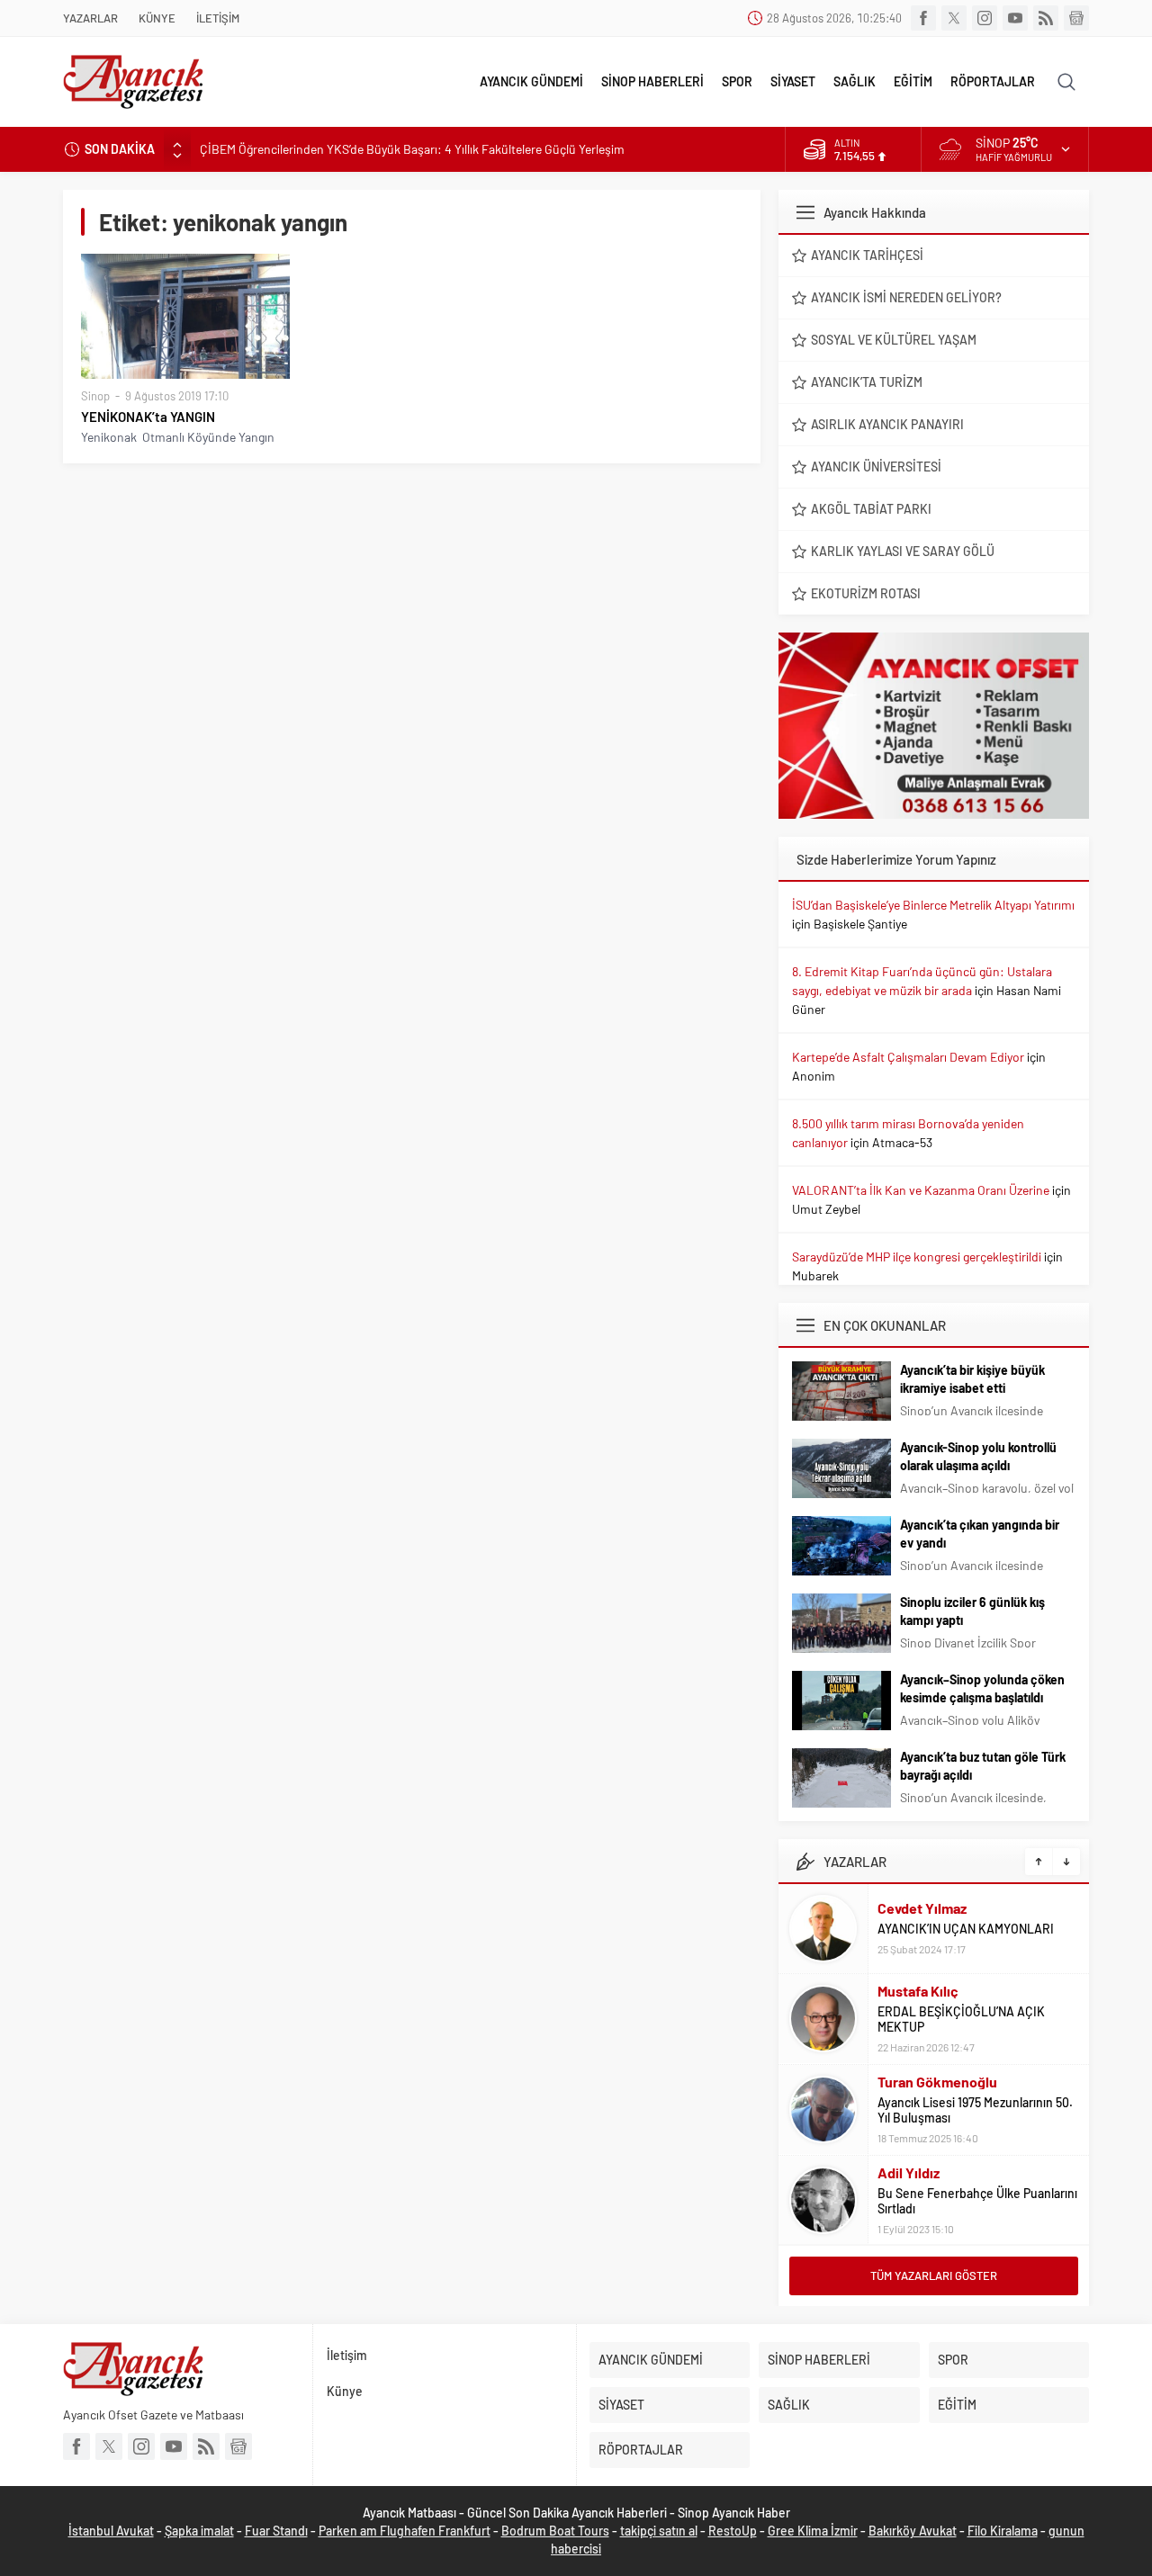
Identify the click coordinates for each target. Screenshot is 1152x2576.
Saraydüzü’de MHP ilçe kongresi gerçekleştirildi (917, 1257)
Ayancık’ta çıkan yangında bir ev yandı (980, 1534)
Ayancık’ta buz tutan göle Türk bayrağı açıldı (983, 1766)
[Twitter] (954, 18)
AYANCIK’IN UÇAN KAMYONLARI (966, 1929)
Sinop (95, 396)
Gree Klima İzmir (813, 2531)
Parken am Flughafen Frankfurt (405, 2531)
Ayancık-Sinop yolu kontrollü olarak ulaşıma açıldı (978, 1456)
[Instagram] (985, 18)
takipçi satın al (659, 2531)
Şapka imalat (199, 2531)
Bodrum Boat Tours (555, 2531)
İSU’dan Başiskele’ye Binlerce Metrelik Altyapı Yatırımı (933, 905)
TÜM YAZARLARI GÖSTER (934, 2275)
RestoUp (733, 2531)
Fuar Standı (276, 2531)
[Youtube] (1015, 18)
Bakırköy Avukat (913, 2531)
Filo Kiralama (1003, 2531)
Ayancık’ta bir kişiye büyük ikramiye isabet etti (972, 1379)
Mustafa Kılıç (918, 1991)
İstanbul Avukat (111, 2531)
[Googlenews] (1076, 18)
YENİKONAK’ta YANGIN (148, 417)
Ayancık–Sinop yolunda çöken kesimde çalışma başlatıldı (982, 1688)
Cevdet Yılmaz (922, 1908)
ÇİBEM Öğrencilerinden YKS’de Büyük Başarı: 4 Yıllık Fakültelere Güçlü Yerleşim (412, 149)
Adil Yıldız (909, 2172)
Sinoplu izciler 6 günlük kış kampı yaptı (972, 1611)
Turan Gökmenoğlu (937, 2082)
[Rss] (1046, 18)
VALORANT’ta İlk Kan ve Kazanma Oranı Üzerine (921, 1190)
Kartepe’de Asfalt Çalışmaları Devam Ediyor (908, 1057)
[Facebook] (923, 18)
